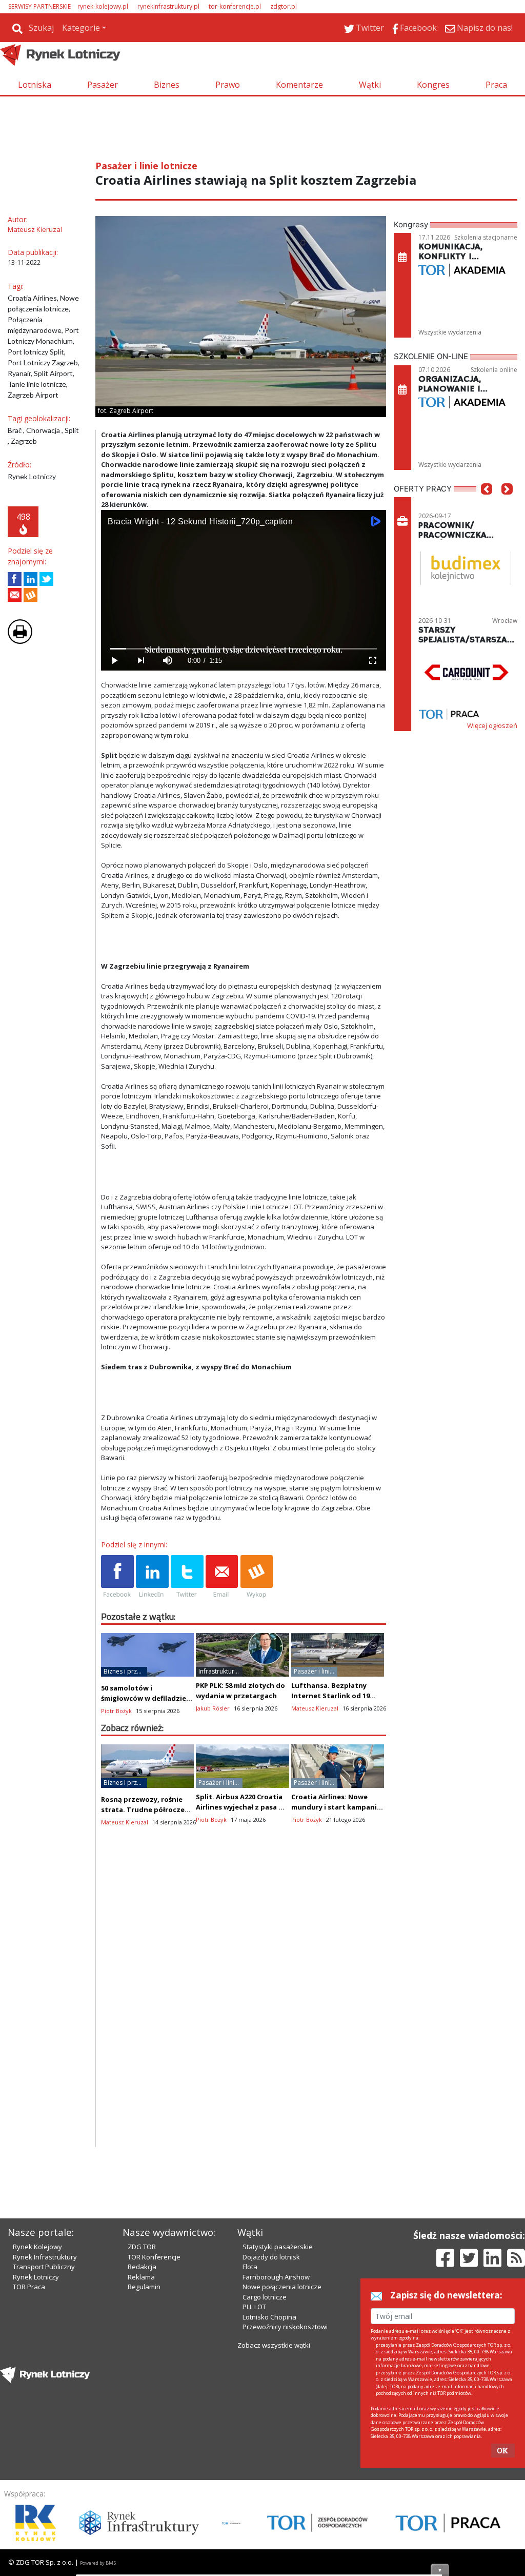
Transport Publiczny (44, 2267)
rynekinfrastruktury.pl (168, 6)
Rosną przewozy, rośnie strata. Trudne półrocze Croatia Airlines (143, 1810)
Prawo (228, 85)
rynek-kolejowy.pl (103, 6)
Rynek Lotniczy (36, 2277)
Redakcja (142, 2267)
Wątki (370, 85)
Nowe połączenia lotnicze (282, 2287)
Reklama (141, 2277)
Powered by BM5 (98, 2563)
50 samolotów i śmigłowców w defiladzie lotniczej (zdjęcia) (144, 1698)
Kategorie (81, 28)
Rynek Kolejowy (37, 2247)
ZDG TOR (142, 2247)
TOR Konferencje (154, 2257)
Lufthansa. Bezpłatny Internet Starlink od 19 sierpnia (330, 1696)
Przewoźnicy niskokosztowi (285, 2327)
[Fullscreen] (373, 661)
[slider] (244, 649)
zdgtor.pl (284, 6)
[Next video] (141, 661)
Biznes (167, 85)
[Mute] (168, 661)
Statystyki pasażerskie (278, 2247)
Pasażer (103, 85)
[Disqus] (244, 2016)
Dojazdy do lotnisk (271, 2257)
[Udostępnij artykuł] (31, 579)
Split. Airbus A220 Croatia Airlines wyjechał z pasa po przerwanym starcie (242, 1807)
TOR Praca (29, 2287)
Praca (496, 85)
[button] (487, 504)
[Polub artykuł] (15, 579)
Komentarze (299, 85)
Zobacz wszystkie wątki (274, 2345)
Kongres (433, 85)
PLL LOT (254, 2307)
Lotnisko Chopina (269, 2317)
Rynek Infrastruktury (45, 2257)
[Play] (114, 661)
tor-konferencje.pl (235, 6)
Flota (250, 2267)
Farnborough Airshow (276, 2277)
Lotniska (35, 85)
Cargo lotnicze (265, 2297)
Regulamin (144, 2287)
